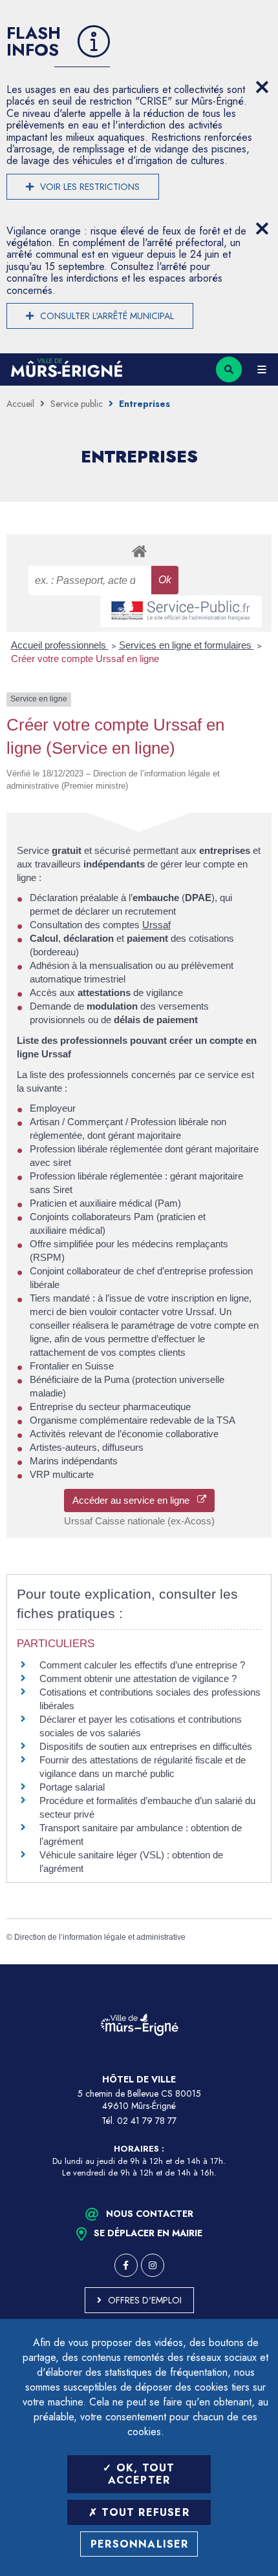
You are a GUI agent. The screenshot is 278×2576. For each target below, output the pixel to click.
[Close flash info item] (262, 87)
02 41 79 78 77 (147, 2121)
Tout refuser (144, 2512)
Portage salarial (72, 1787)
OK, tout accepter (142, 2474)
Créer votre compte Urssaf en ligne (85, 659)
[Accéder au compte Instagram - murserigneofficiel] (153, 2265)
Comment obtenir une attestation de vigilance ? (138, 1678)
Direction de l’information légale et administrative (100, 1937)
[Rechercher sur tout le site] (229, 369)
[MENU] (262, 369)
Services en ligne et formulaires (187, 645)
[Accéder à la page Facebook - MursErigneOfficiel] (126, 2265)
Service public (77, 404)
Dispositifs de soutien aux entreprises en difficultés (146, 1746)
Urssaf (156, 925)
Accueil (20, 404)
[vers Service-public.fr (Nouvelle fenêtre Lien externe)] (181, 611)
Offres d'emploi (145, 2300)
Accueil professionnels (60, 645)
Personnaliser (140, 2544)
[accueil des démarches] (139, 551)
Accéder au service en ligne (135, 1500)
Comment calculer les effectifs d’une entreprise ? (142, 1665)
